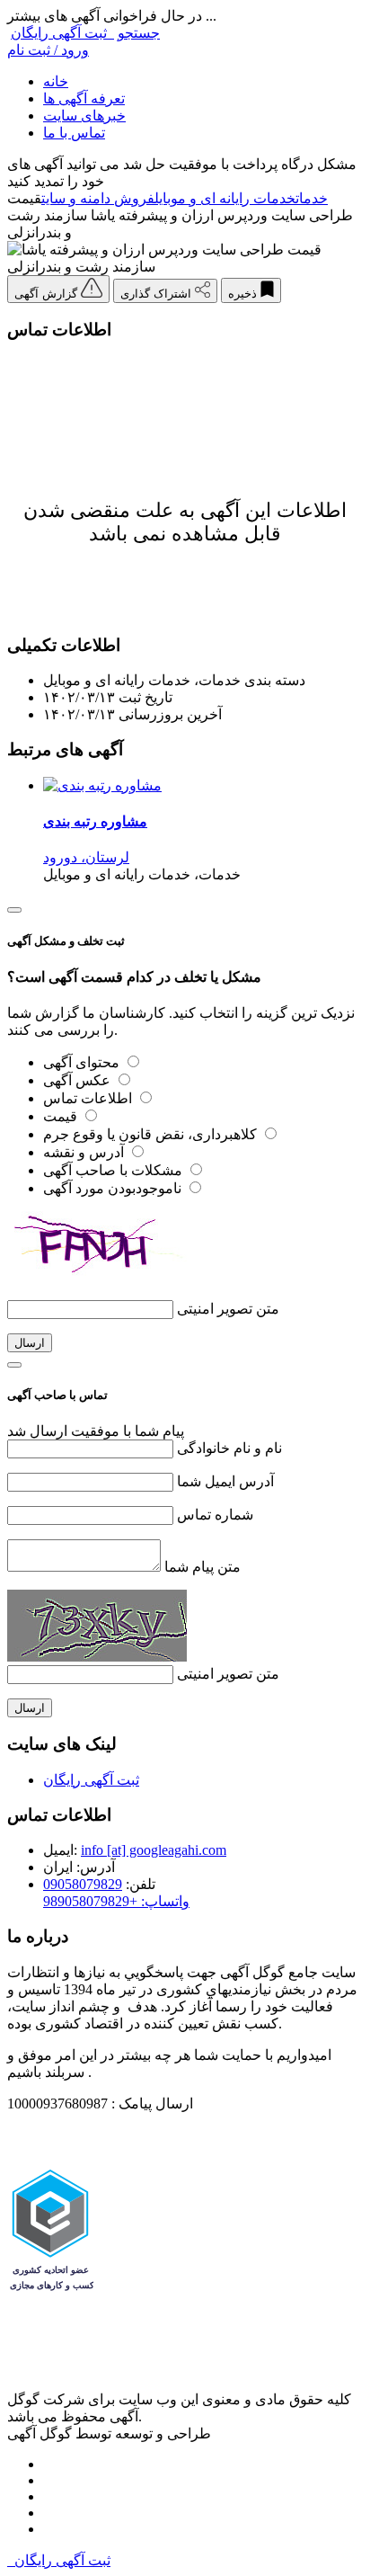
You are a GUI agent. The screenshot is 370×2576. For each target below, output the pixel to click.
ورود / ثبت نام (48, 50)
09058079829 (83, 1884)
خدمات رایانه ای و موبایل (225, 198)
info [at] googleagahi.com (154, 1850)
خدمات (312, 198)
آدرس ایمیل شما (225, 1481)
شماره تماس (215, 1515)
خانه (56, 81)
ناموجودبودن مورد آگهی (114, 1188)
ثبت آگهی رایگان (62, 33)
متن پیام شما (203, 1567)
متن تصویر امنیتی (228, 1309)
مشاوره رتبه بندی (95, 821)
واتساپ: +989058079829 (116, 1901)
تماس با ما (74, 133)
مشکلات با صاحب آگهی (115, 1170)
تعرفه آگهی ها (84, 98)
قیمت (62, 1116)
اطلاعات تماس (89, 1098)
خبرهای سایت (84, 116)
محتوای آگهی (83, 1062)
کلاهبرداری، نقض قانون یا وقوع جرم (152, 1134)
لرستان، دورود (86, 857)
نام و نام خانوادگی (229, 1448)
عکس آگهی (79, 1080)
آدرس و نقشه (85, 1152)
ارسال (30, 1343)
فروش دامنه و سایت (98, 198)
